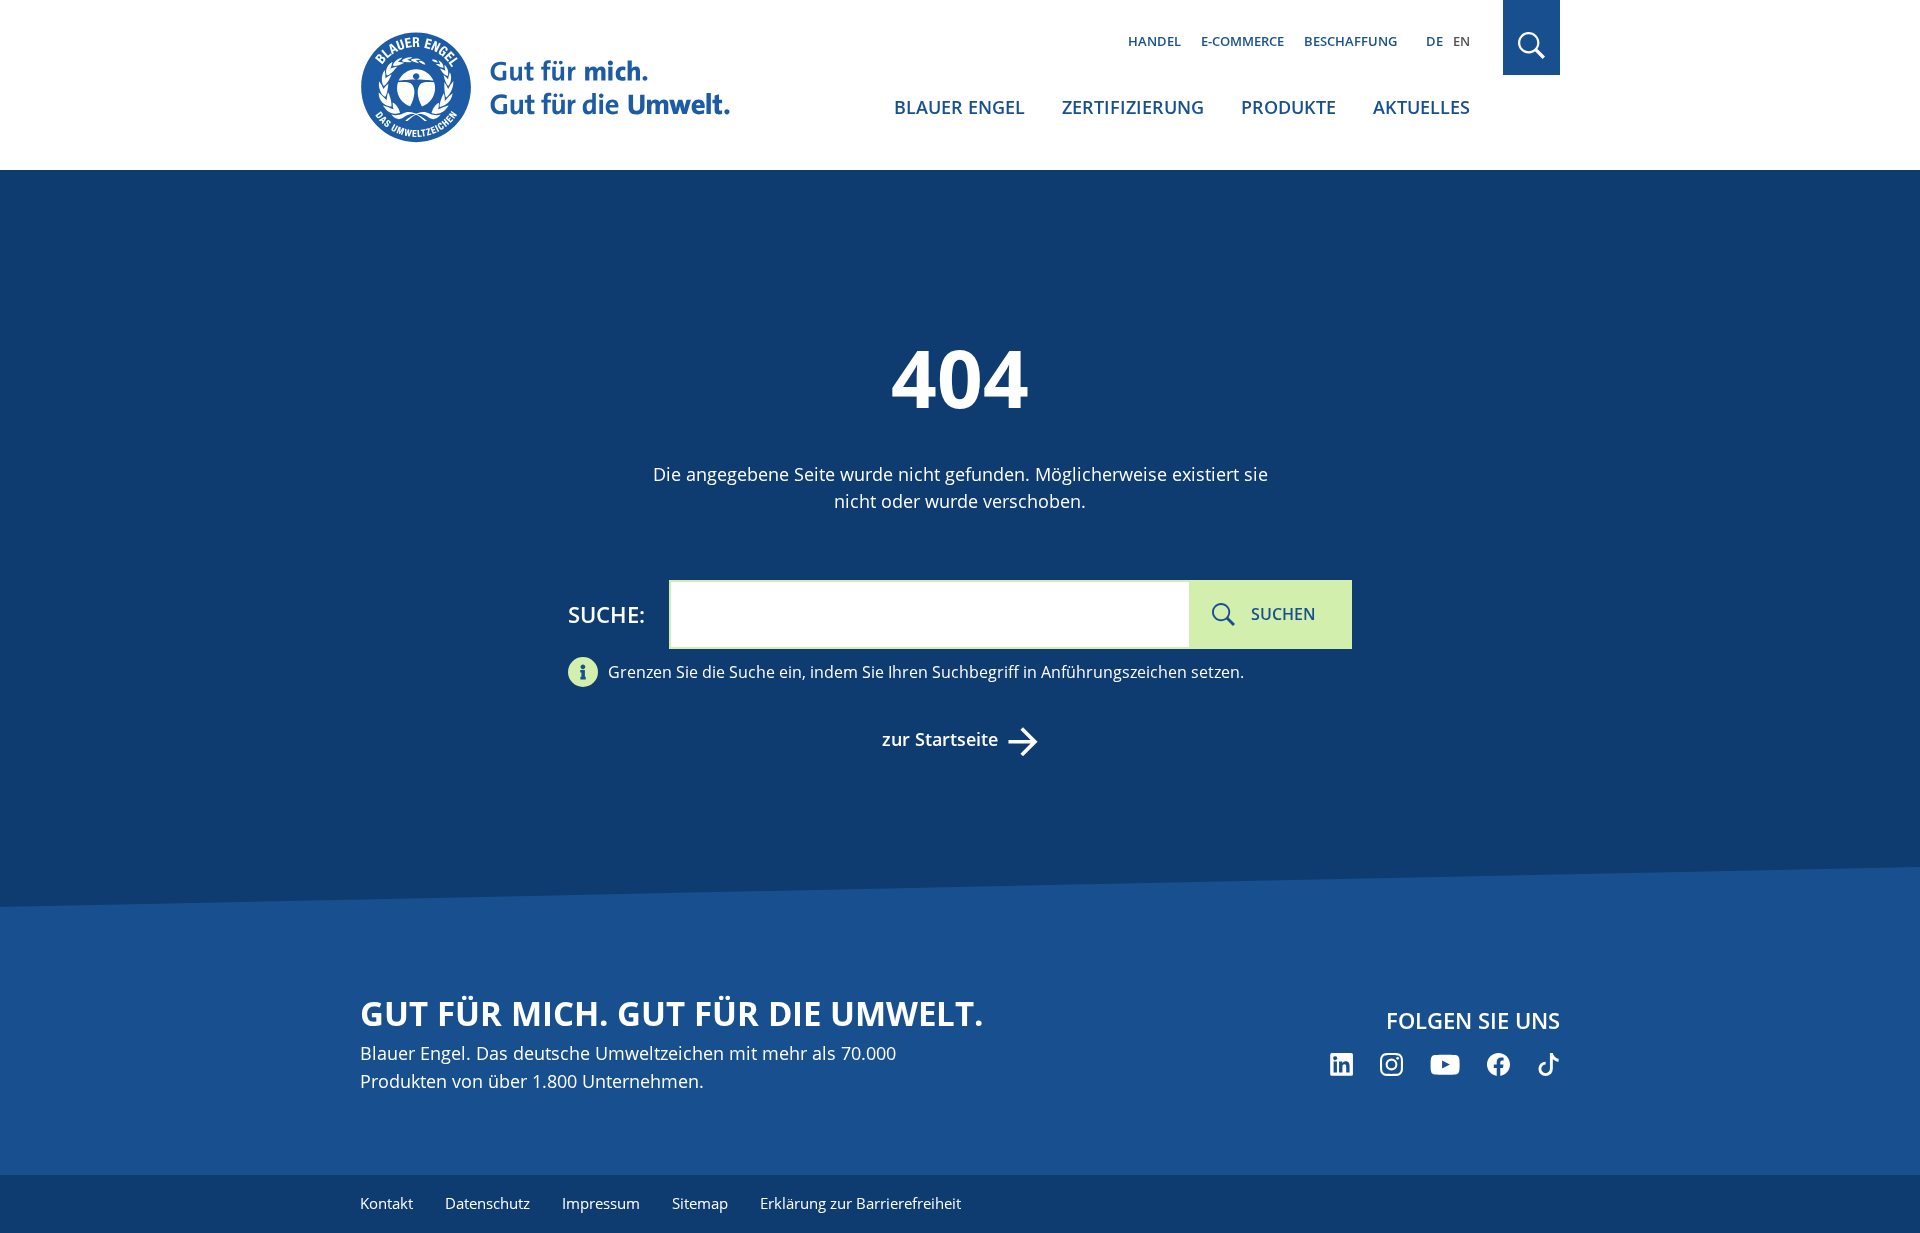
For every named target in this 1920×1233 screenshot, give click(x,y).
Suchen (1283, 614)
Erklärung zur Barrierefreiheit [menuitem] (860, 1203)
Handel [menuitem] (1154, 41)
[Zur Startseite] (564, 88)
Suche (603, 614)
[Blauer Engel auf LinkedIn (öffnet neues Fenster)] (1341, 1064)
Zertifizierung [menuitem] (1133, 107)
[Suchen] (1532, 45)
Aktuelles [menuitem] (1421, 107)
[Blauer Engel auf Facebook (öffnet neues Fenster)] (1498, 1064)
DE (1434, 41)
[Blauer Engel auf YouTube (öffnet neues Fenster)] (1445, 1064)
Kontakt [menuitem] (386, 1203)
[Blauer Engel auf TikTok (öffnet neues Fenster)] (1548, 1064)
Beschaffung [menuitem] (1350, 41)
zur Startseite (940, 739)
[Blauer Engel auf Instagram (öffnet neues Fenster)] (1391, 1064)
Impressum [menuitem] (601, 1203)
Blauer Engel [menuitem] (959, 107)
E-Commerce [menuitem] (1242, 41)
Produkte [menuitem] (1288, 107)
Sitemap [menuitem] (700, 1203)
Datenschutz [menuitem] (487, 1203)
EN (1461, 41)
